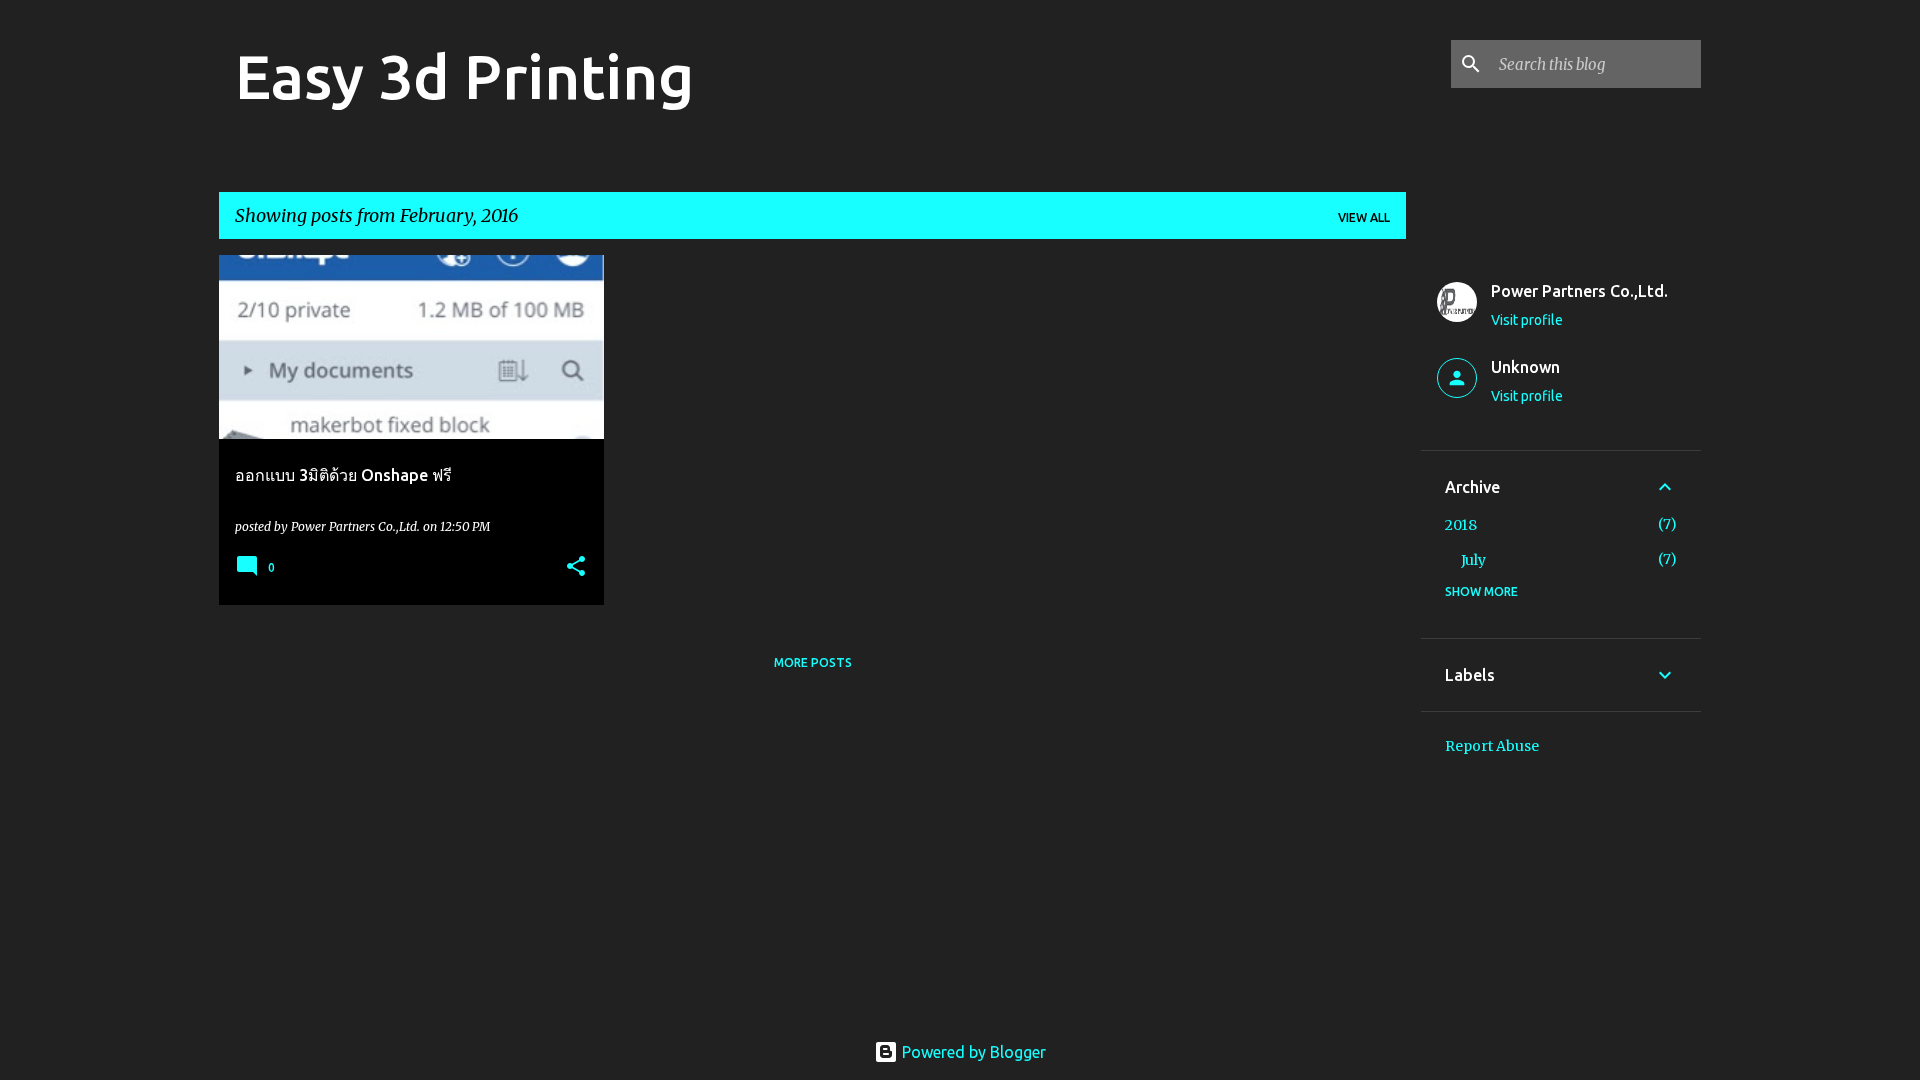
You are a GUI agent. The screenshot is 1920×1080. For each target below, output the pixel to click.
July (1473, 560)
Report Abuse (1492, 746)
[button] (576, 567)
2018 (1461, 525)
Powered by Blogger (972, 1052)
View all (1364, 217)
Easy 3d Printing (464, 76)
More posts (813, 662)
